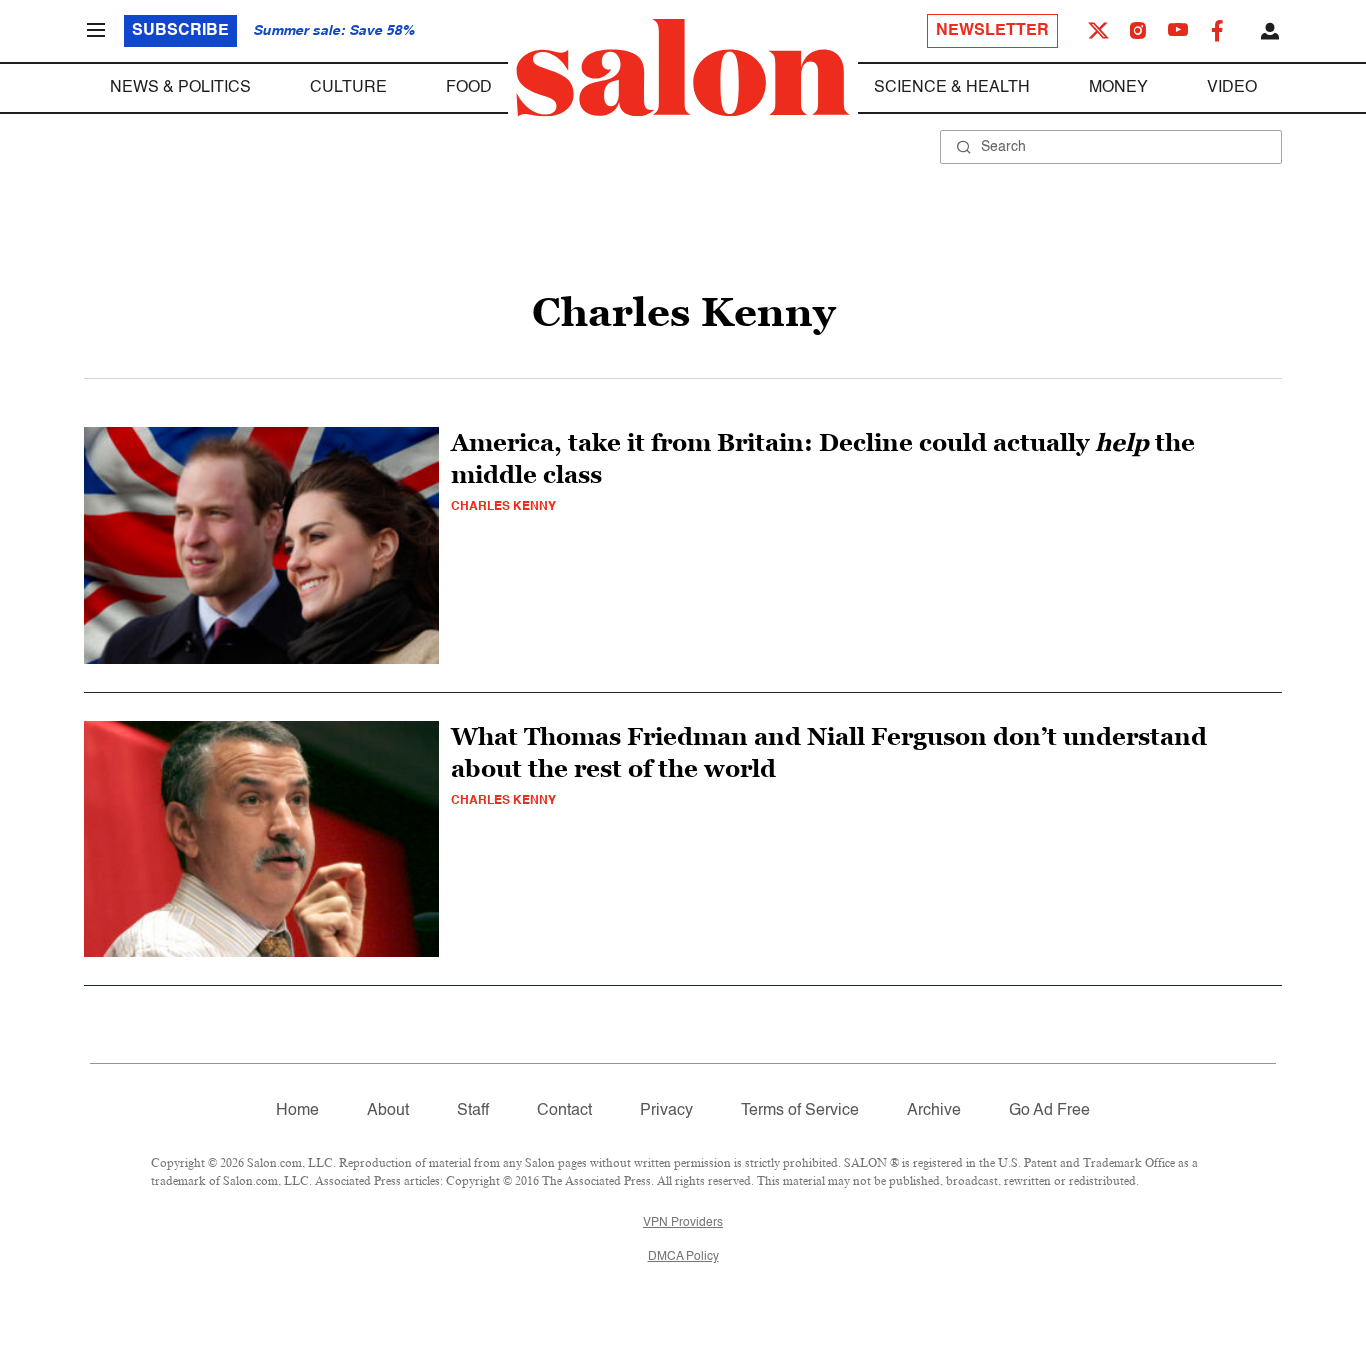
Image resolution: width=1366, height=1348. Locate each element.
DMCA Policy (683, 1257)
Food (469, 88)
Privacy (666, 1111)
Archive (934, 1111)
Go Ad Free (1049, 1111)
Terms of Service (800, 1111)
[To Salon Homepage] (683, 68)
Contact (564, 1111)
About (388, 1111)
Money (1118, 88)
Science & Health (952, 88)
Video (1232, 88)
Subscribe (180, 31)
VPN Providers (683, 1223)
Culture (348, 88)
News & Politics (180, 88)
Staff (473, 1111)
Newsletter (992, 31)
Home (297, 1111)
